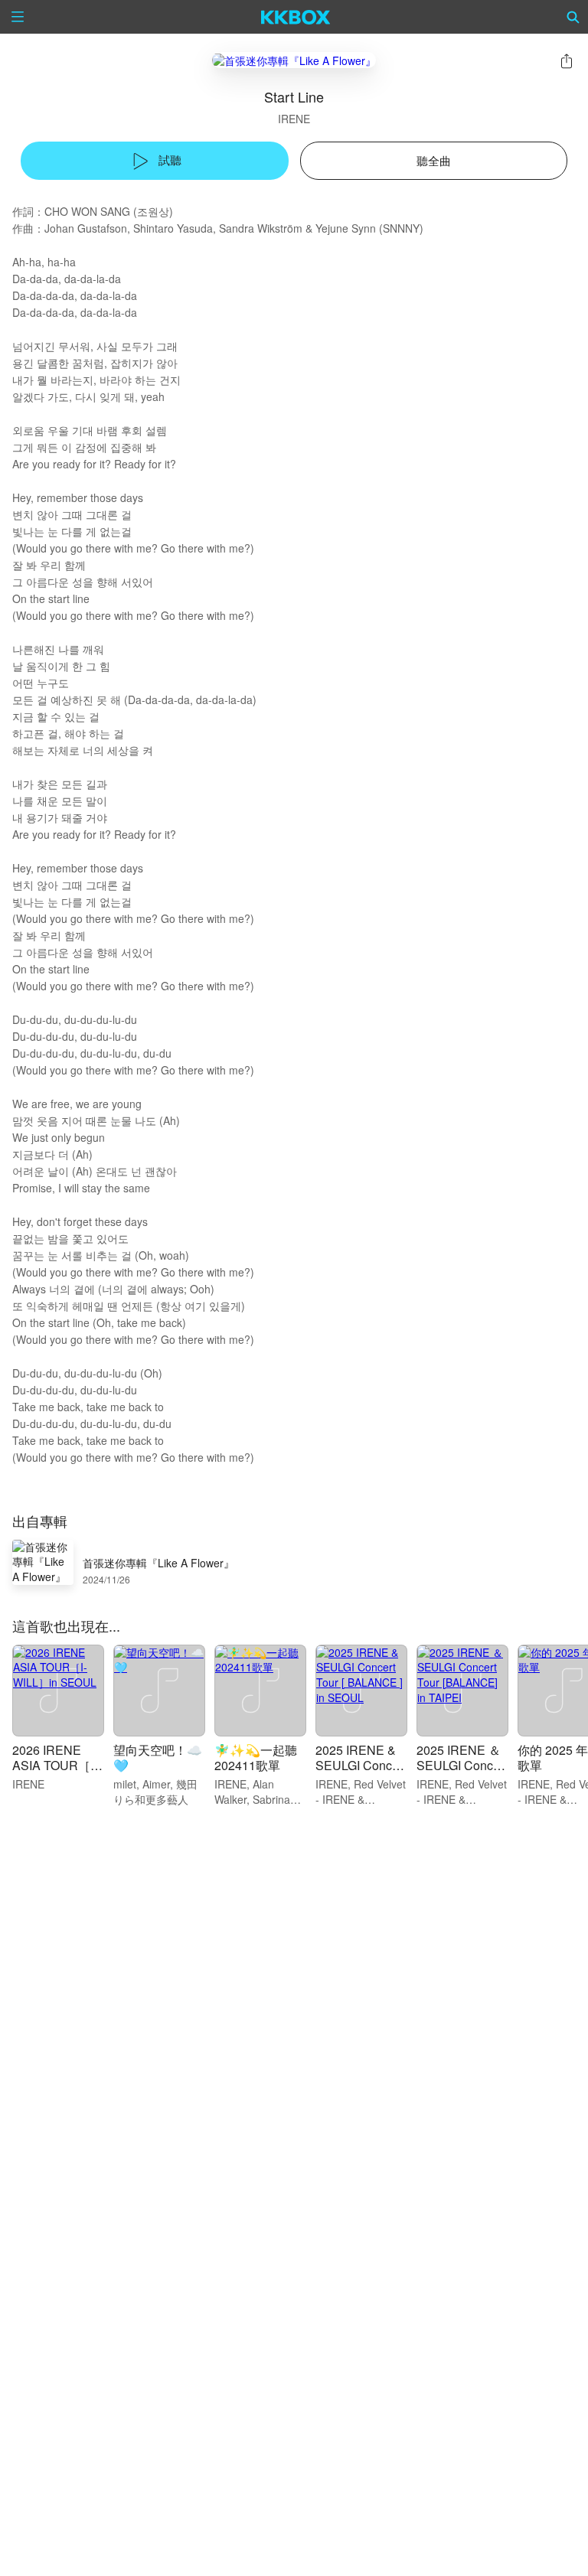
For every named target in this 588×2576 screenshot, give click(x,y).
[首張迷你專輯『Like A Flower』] (294, 60)
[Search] (573, 17)
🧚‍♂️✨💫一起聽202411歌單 (256, 1758)
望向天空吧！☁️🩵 (158, 1758)
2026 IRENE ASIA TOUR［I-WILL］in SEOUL (55, 1773)
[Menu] (18, 17)
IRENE (294, 119)
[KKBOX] (296, 17)
